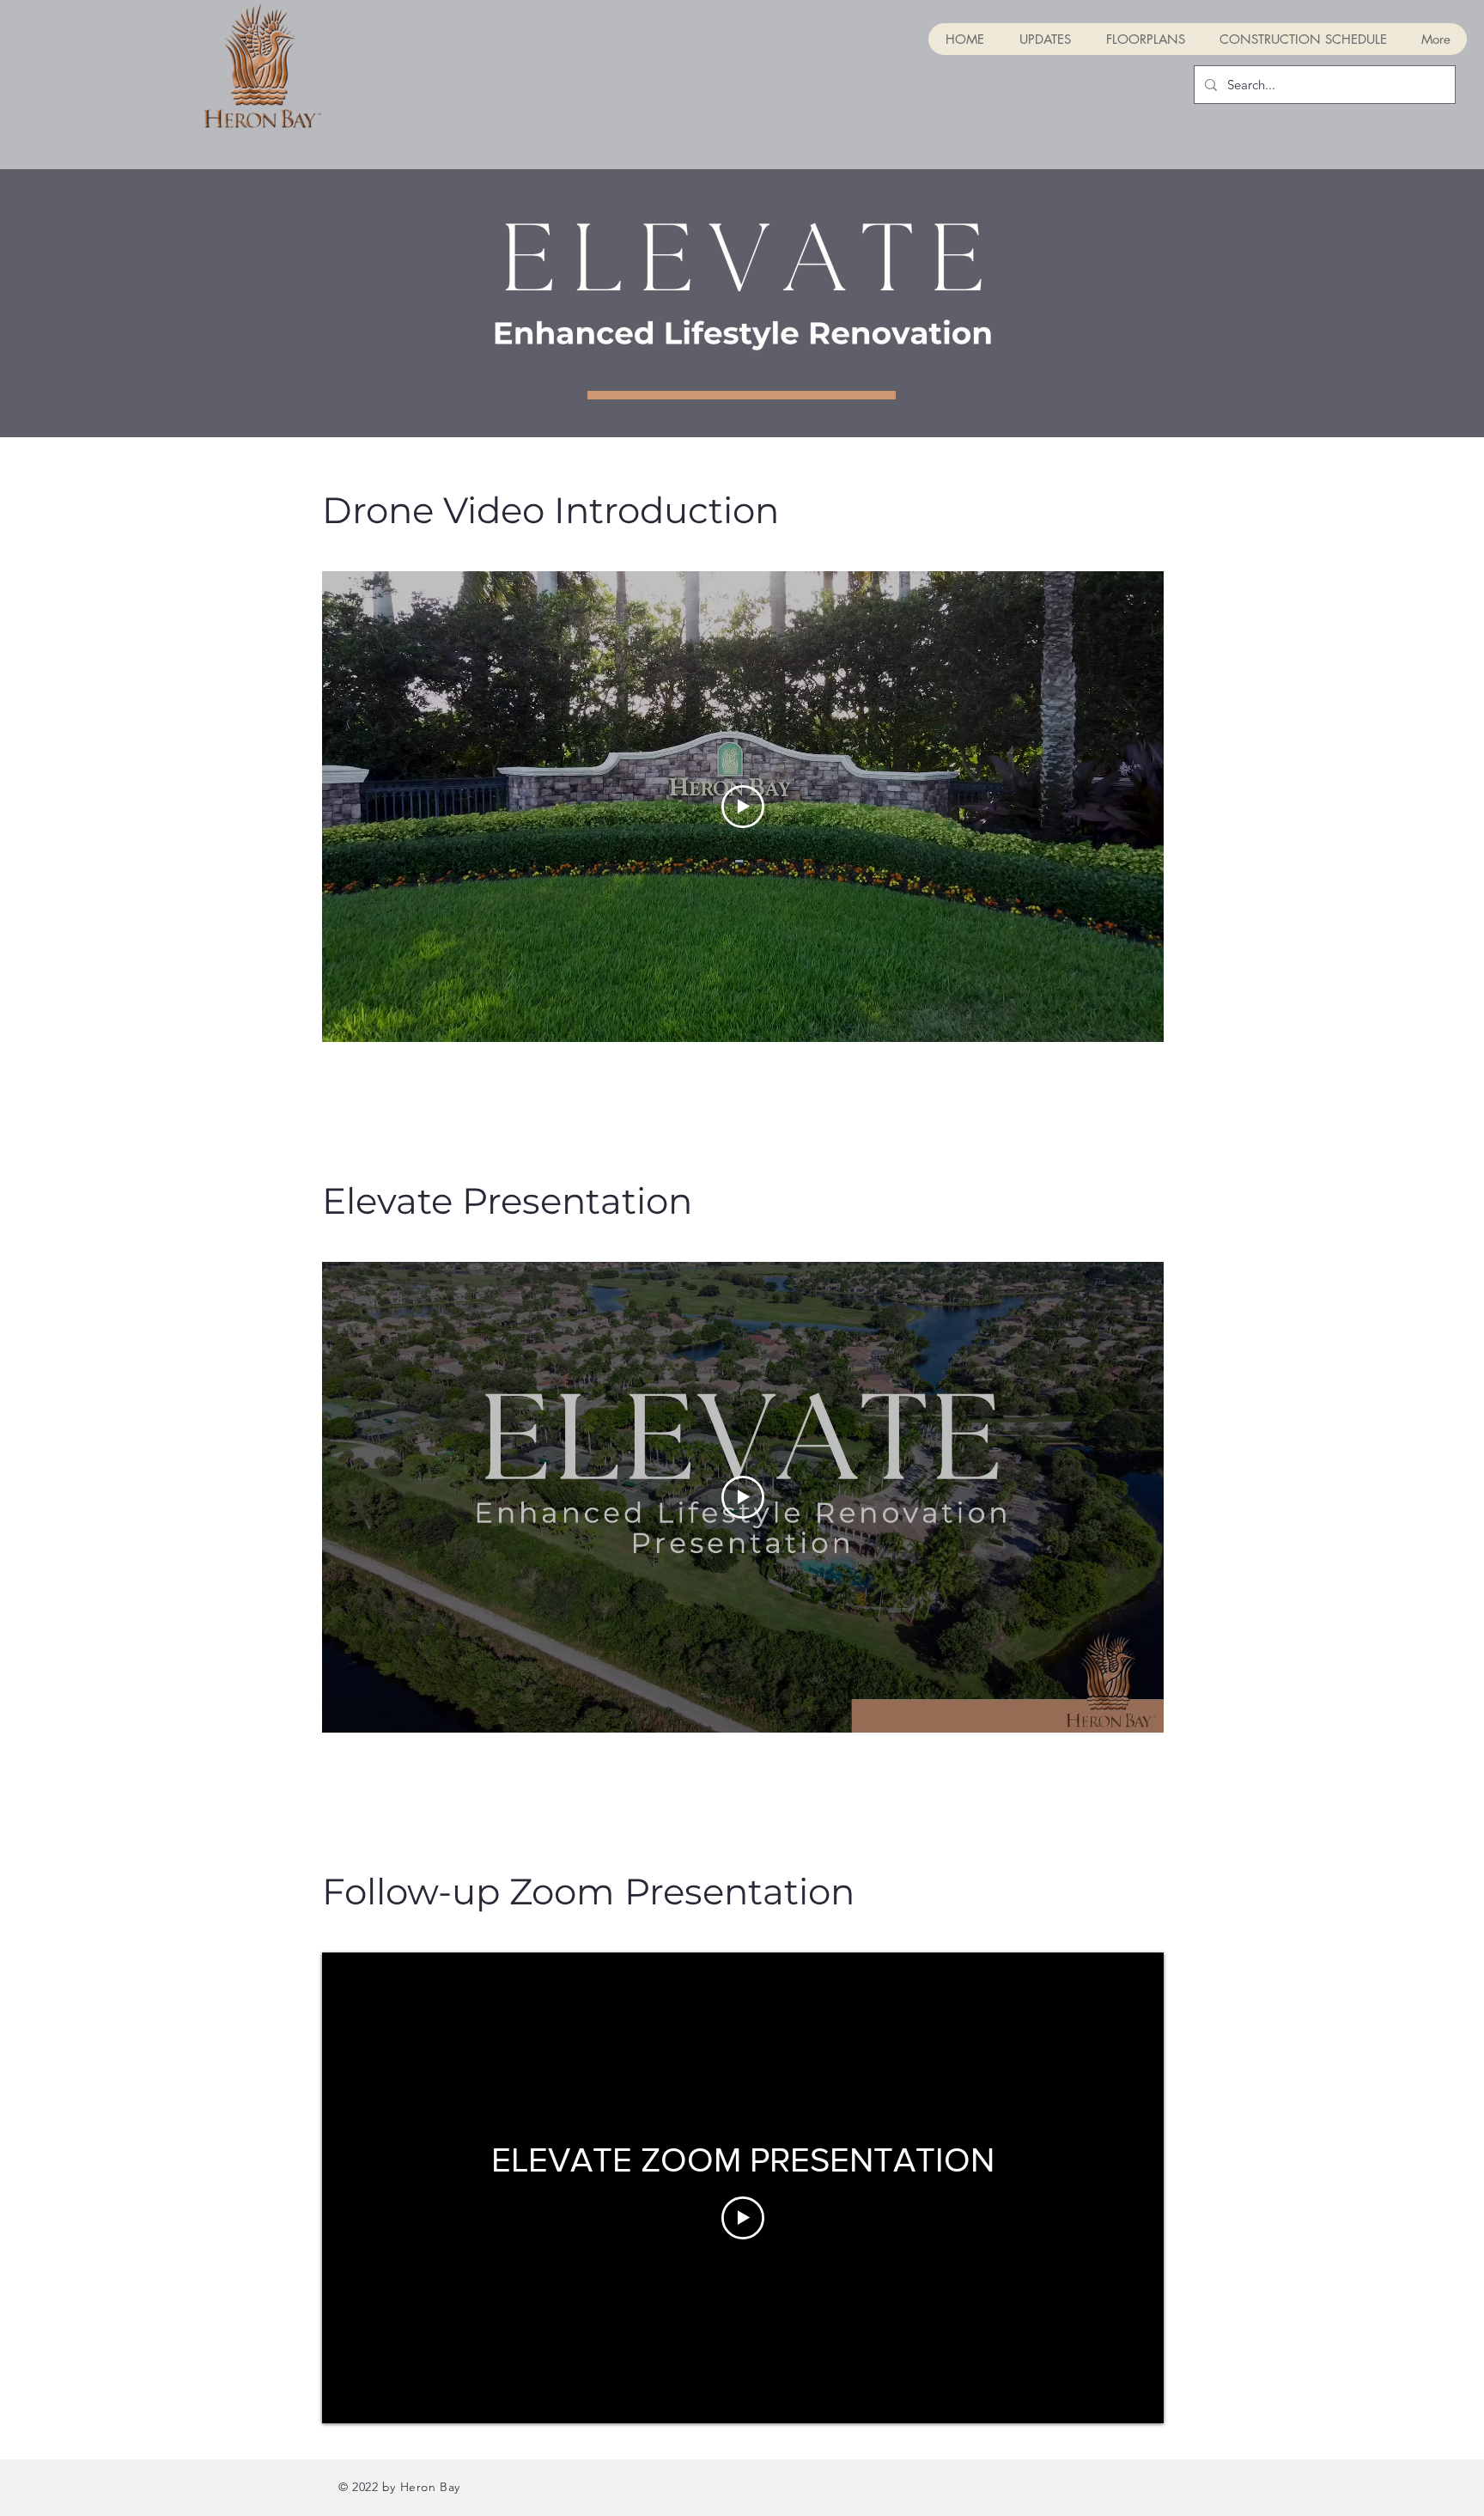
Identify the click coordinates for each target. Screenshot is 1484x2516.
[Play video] (743, 807)
